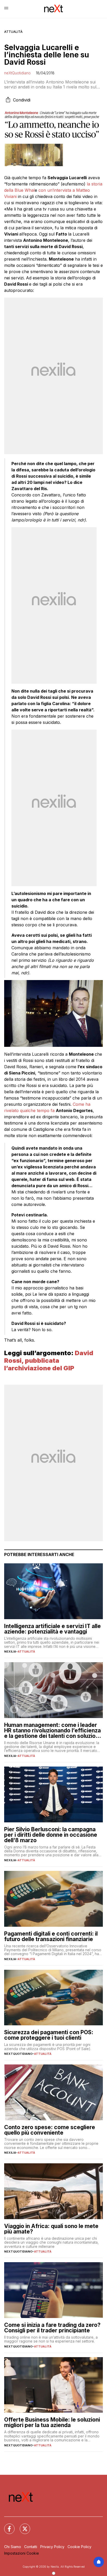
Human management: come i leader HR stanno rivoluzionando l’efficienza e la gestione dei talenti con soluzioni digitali (52, 1730)
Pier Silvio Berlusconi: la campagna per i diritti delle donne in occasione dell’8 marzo (51, 1835)
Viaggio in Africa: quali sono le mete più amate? (51, 2229)
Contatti (31, 2547)
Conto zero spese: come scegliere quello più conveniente (50, 2130)
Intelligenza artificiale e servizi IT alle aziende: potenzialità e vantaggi (52, 1629)
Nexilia (10, 1652)
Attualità (13, 32)
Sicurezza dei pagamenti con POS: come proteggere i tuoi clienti (49, 2035)
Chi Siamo (13, 2547)
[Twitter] (22, 2526)
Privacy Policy (52, 2547)
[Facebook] (6, 2526)
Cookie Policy (79, 2547)
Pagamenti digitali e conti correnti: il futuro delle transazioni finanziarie (51, 1936)
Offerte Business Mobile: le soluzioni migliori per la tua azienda (52, 2422)
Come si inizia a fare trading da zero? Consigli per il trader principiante (52, 2328)
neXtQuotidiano (17, 73)
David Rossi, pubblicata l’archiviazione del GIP (49, 1361)
